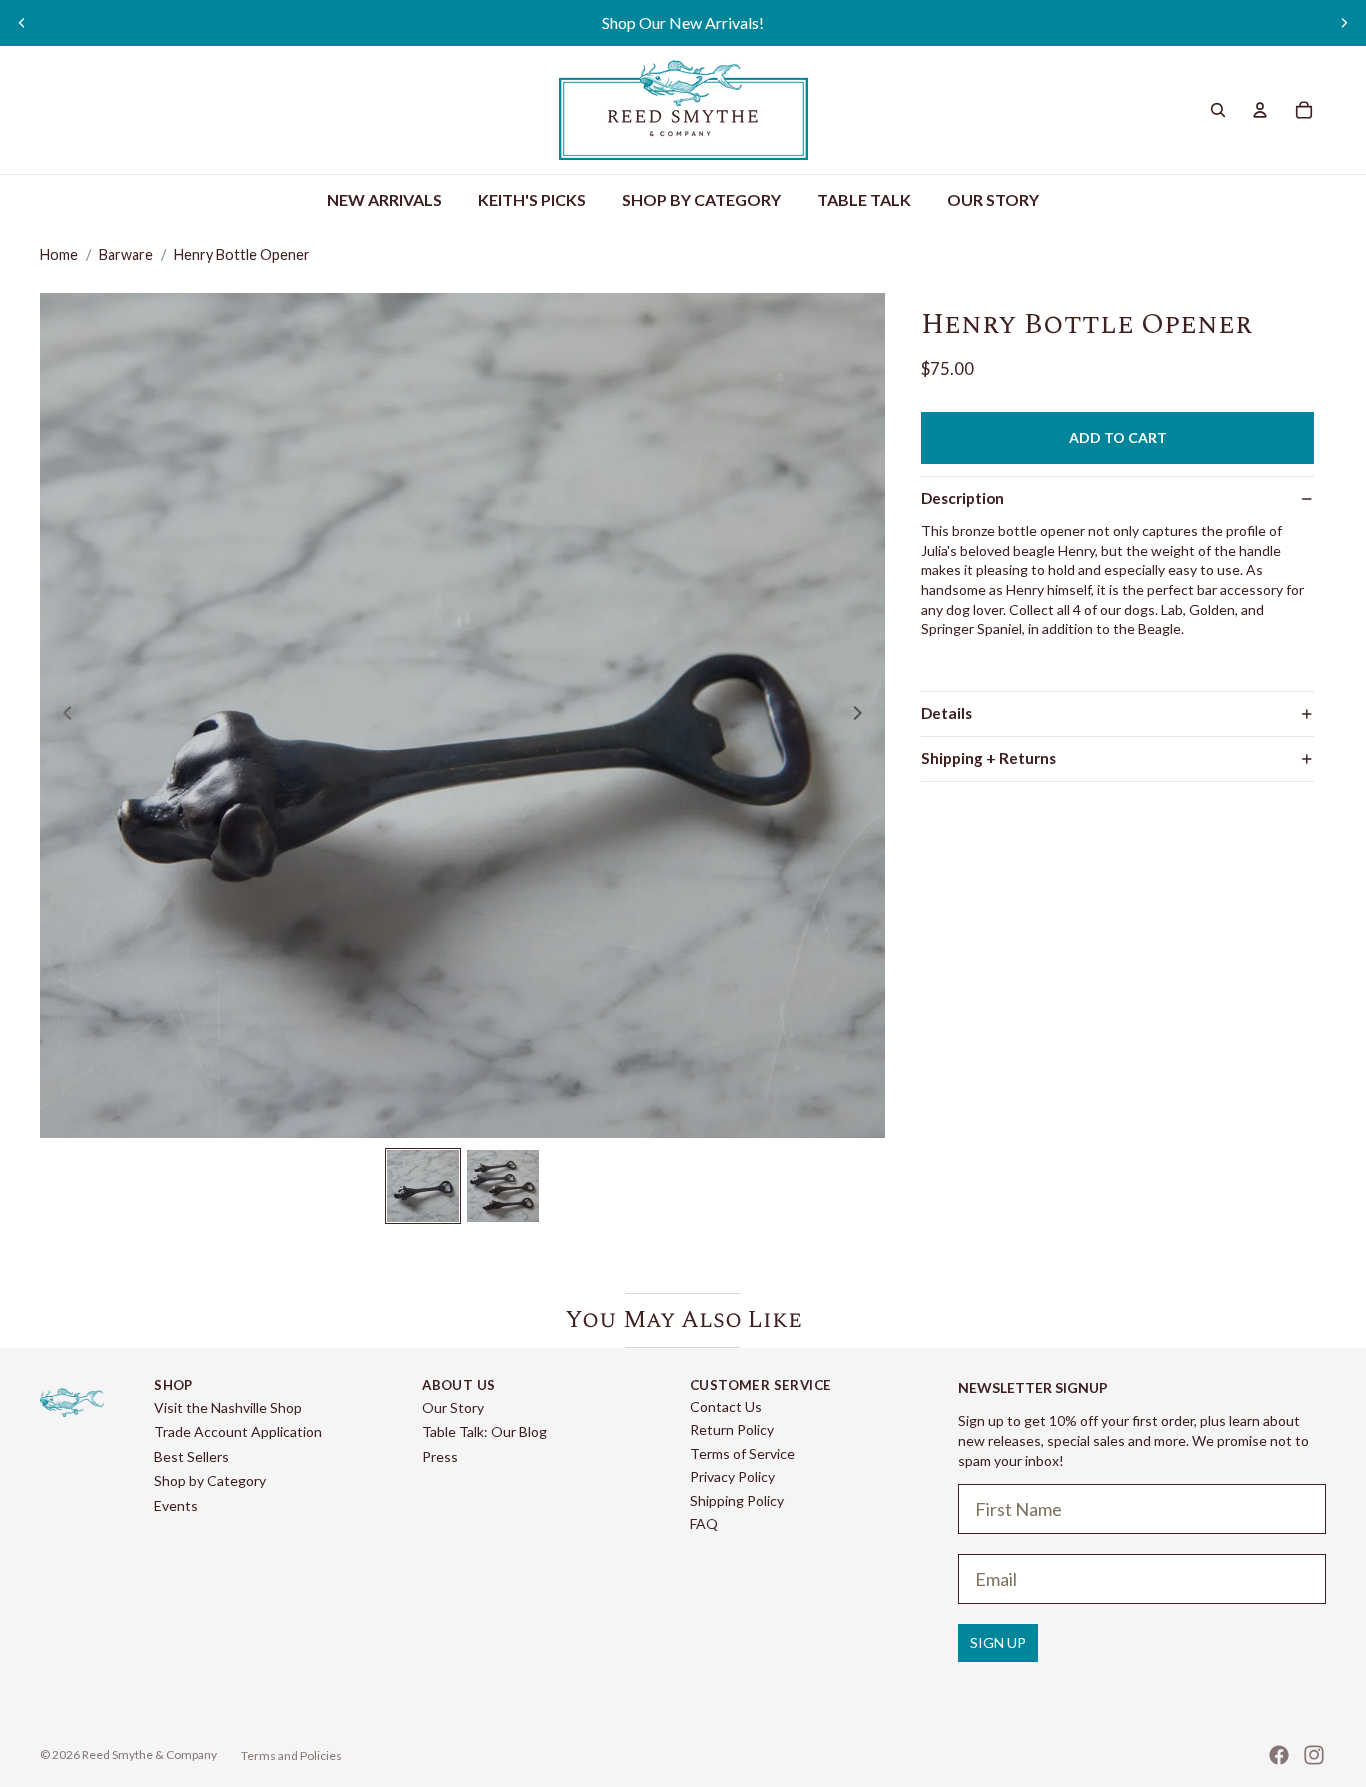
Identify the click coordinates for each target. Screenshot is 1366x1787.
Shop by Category (210, 1480)
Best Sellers (191, 1456)
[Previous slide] (22, 23)
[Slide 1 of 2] (423, 1186)
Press (440, 1456)
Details (946, 713)
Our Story (453, 1407)
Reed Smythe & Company (149, 1754)
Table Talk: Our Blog (484, 1431)
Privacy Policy (732, 1476)
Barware (126, 254)
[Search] (1218, 110)
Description (962, 498)
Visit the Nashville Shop (228, 1407)
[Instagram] (1314, 1755)
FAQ (704, 1523)
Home (59, 254)
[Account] (1260, 110)
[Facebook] (1279, 1755)
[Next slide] (1344, 23)
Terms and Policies (291, 1755)
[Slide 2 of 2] (503, 1186)
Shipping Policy (737, 1500)
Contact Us (726, 1406)
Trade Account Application (238, 1431)
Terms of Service (742, 1453)
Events (176, 1505)
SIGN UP (998, 1642)
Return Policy (732, 1429)
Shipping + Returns (988, 758)
